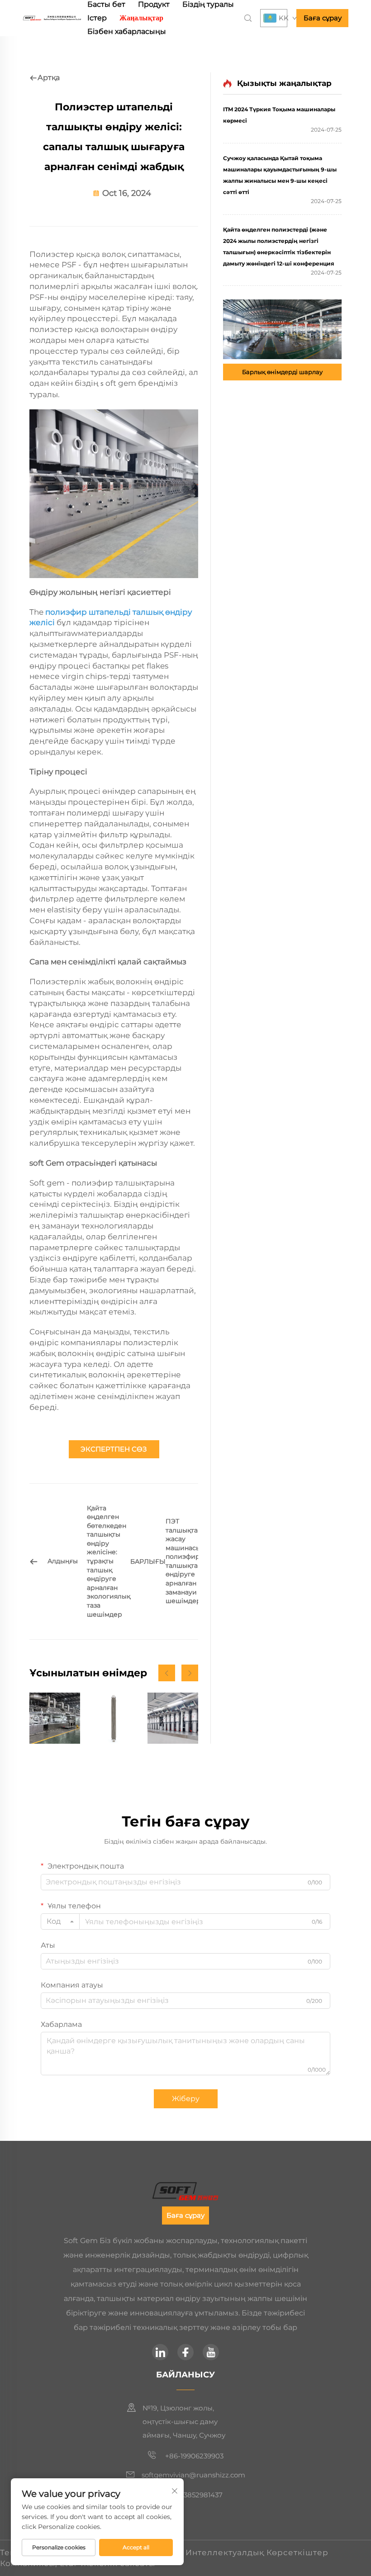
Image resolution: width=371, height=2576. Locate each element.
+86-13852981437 (193, 2495)
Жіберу (186, 2099)
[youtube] (211, 2352)
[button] (167, 1673)
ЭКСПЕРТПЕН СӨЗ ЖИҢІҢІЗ (114, 1452)
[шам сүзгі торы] (114, 1718)
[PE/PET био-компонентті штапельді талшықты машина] (173, 1718)
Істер (97, 18)
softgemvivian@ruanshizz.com (193, 2475)
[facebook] (185, 2352)
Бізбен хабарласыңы (127, 31)
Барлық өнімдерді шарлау (282, 372)
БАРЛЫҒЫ (148, 1561)
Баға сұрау (323, 18)
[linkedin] (160, 2352)
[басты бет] (52, 17)
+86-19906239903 (193, 2456)
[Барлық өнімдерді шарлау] (282, 329)
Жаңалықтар (141, 18)
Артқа (49, 78)
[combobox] (60, 1921)
